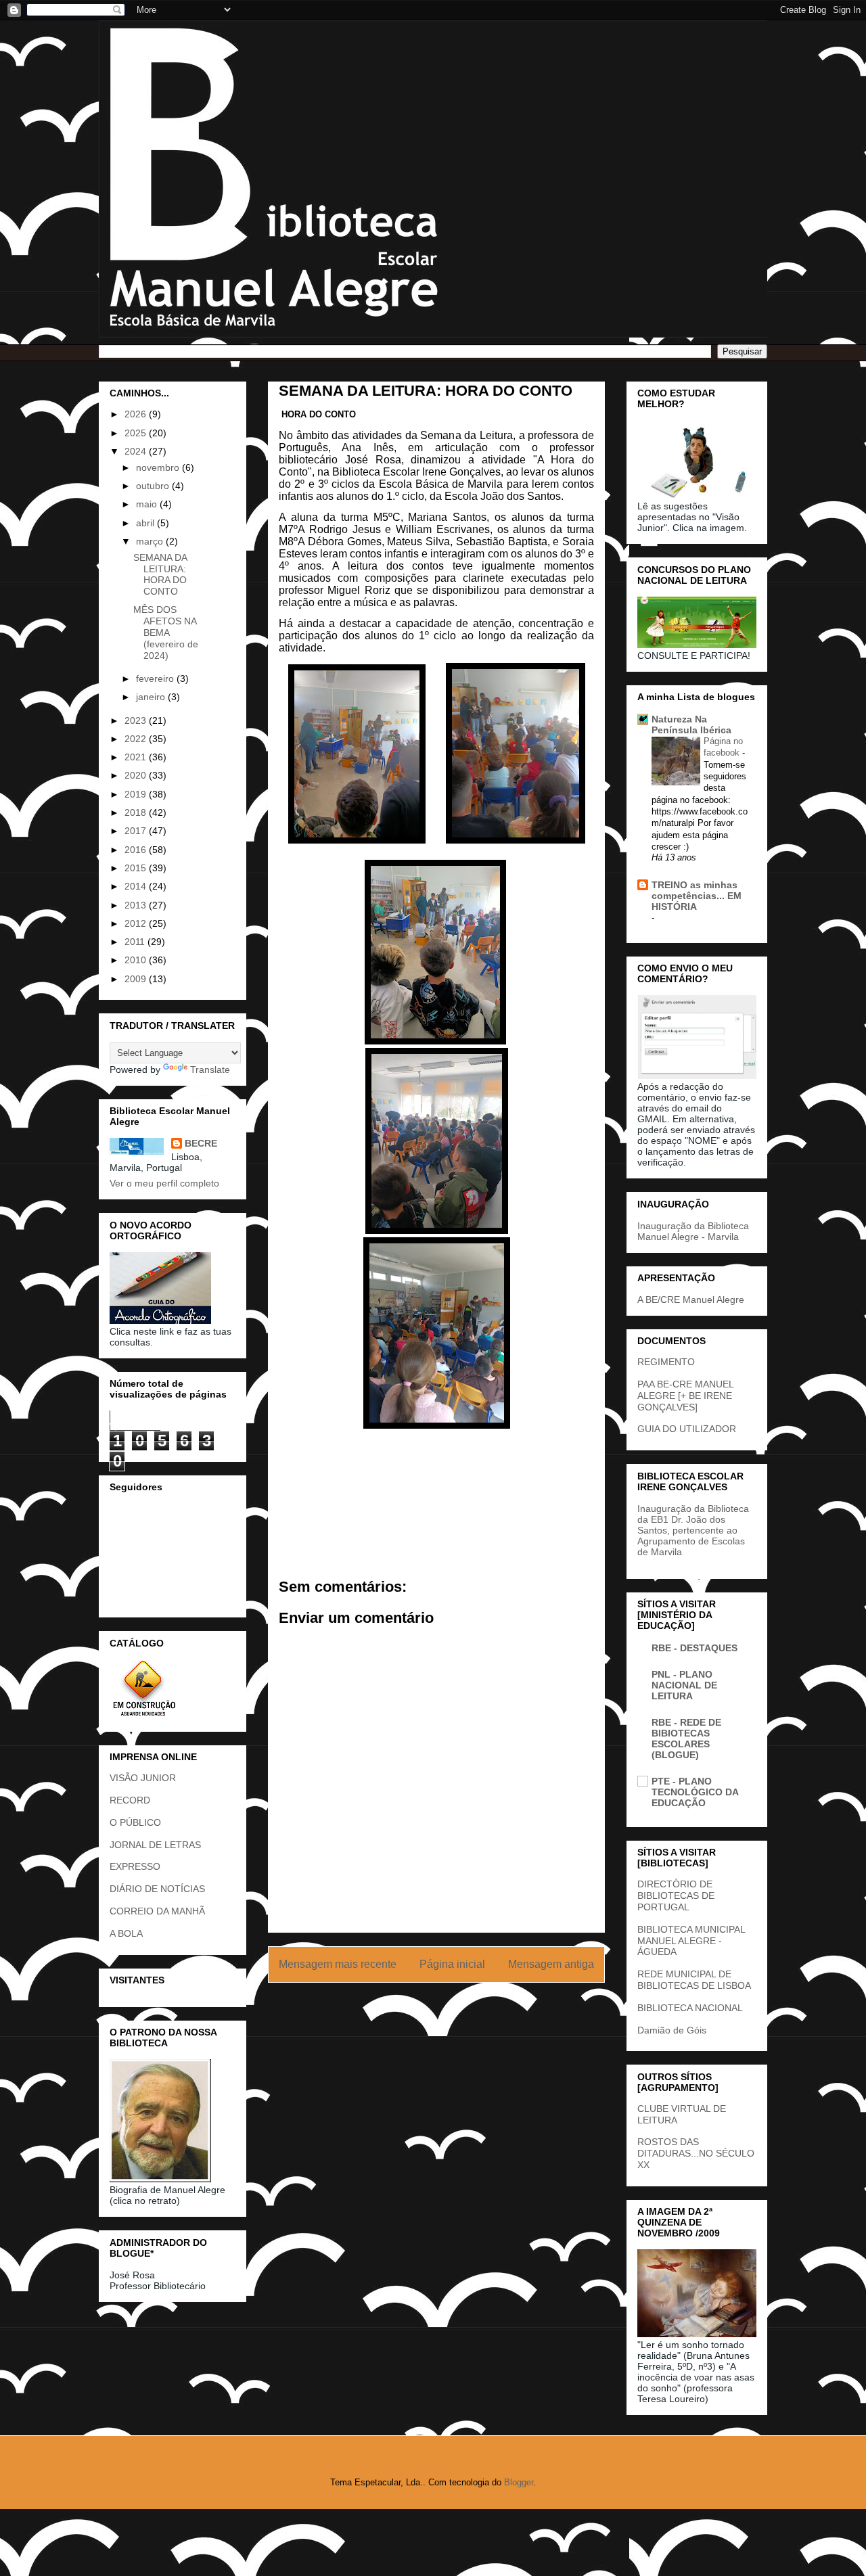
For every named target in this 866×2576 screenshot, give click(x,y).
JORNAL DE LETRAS (155, 1845)
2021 (137, 757)
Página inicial (452, 1964)
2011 (136, 942)
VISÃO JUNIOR (143, 1778)
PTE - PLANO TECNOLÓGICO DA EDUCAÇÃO (695, 1792)
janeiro (152, 697)
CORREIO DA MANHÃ (157, 1911)
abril (146, 523)
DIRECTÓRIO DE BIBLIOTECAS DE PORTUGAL (676, 1895)
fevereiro (156, 678)
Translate (210, 1069)
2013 (137, 905)
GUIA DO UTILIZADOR (687, 1429)
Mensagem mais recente (338, 1964)
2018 (137, 812)
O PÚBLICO (135, 1822)
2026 (137, 414)
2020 (137, 775)
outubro (154, 486)
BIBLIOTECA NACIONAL (690, 2008)
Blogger (519, 2482)
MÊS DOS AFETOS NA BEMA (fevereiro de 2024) (166, 632)
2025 (137, 433)
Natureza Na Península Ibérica (691, 724)
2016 (137, 850)
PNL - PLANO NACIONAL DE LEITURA (684, 1685)
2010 (137, 960)
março (151, 541)
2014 (137, 886)
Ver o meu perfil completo (164, 1183)
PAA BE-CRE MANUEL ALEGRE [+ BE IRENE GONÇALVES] (685, 1396)
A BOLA (126, 1933)
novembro (159, 467)
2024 (137, 451)
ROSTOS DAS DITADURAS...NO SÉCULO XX (696, 2153)
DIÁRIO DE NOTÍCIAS (157, 1889)
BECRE (201, 1143)
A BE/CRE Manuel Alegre (691, 1299)
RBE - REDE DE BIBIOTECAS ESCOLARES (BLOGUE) (686, 1739)
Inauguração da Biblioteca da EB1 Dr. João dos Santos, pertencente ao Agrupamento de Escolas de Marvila (693, 1530)
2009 (137, 979)
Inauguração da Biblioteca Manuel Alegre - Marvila (693, 1231)
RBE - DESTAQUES (694, 1648)
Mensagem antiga (551, 1964)
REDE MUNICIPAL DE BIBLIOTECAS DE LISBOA (694, 1980)
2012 (137, 923)
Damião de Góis (672, 2030)
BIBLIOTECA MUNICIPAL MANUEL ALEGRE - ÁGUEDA (691, 1941)
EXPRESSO (135, 1866)
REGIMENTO (666, 1362)
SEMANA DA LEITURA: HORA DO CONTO (160, 574)
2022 (137, 739)
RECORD (130, 1800)
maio (148, 504)
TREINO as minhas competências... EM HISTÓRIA (697, 896)
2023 (137, 720)
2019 (137, 794)
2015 (137, 868)
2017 (137, 831)
